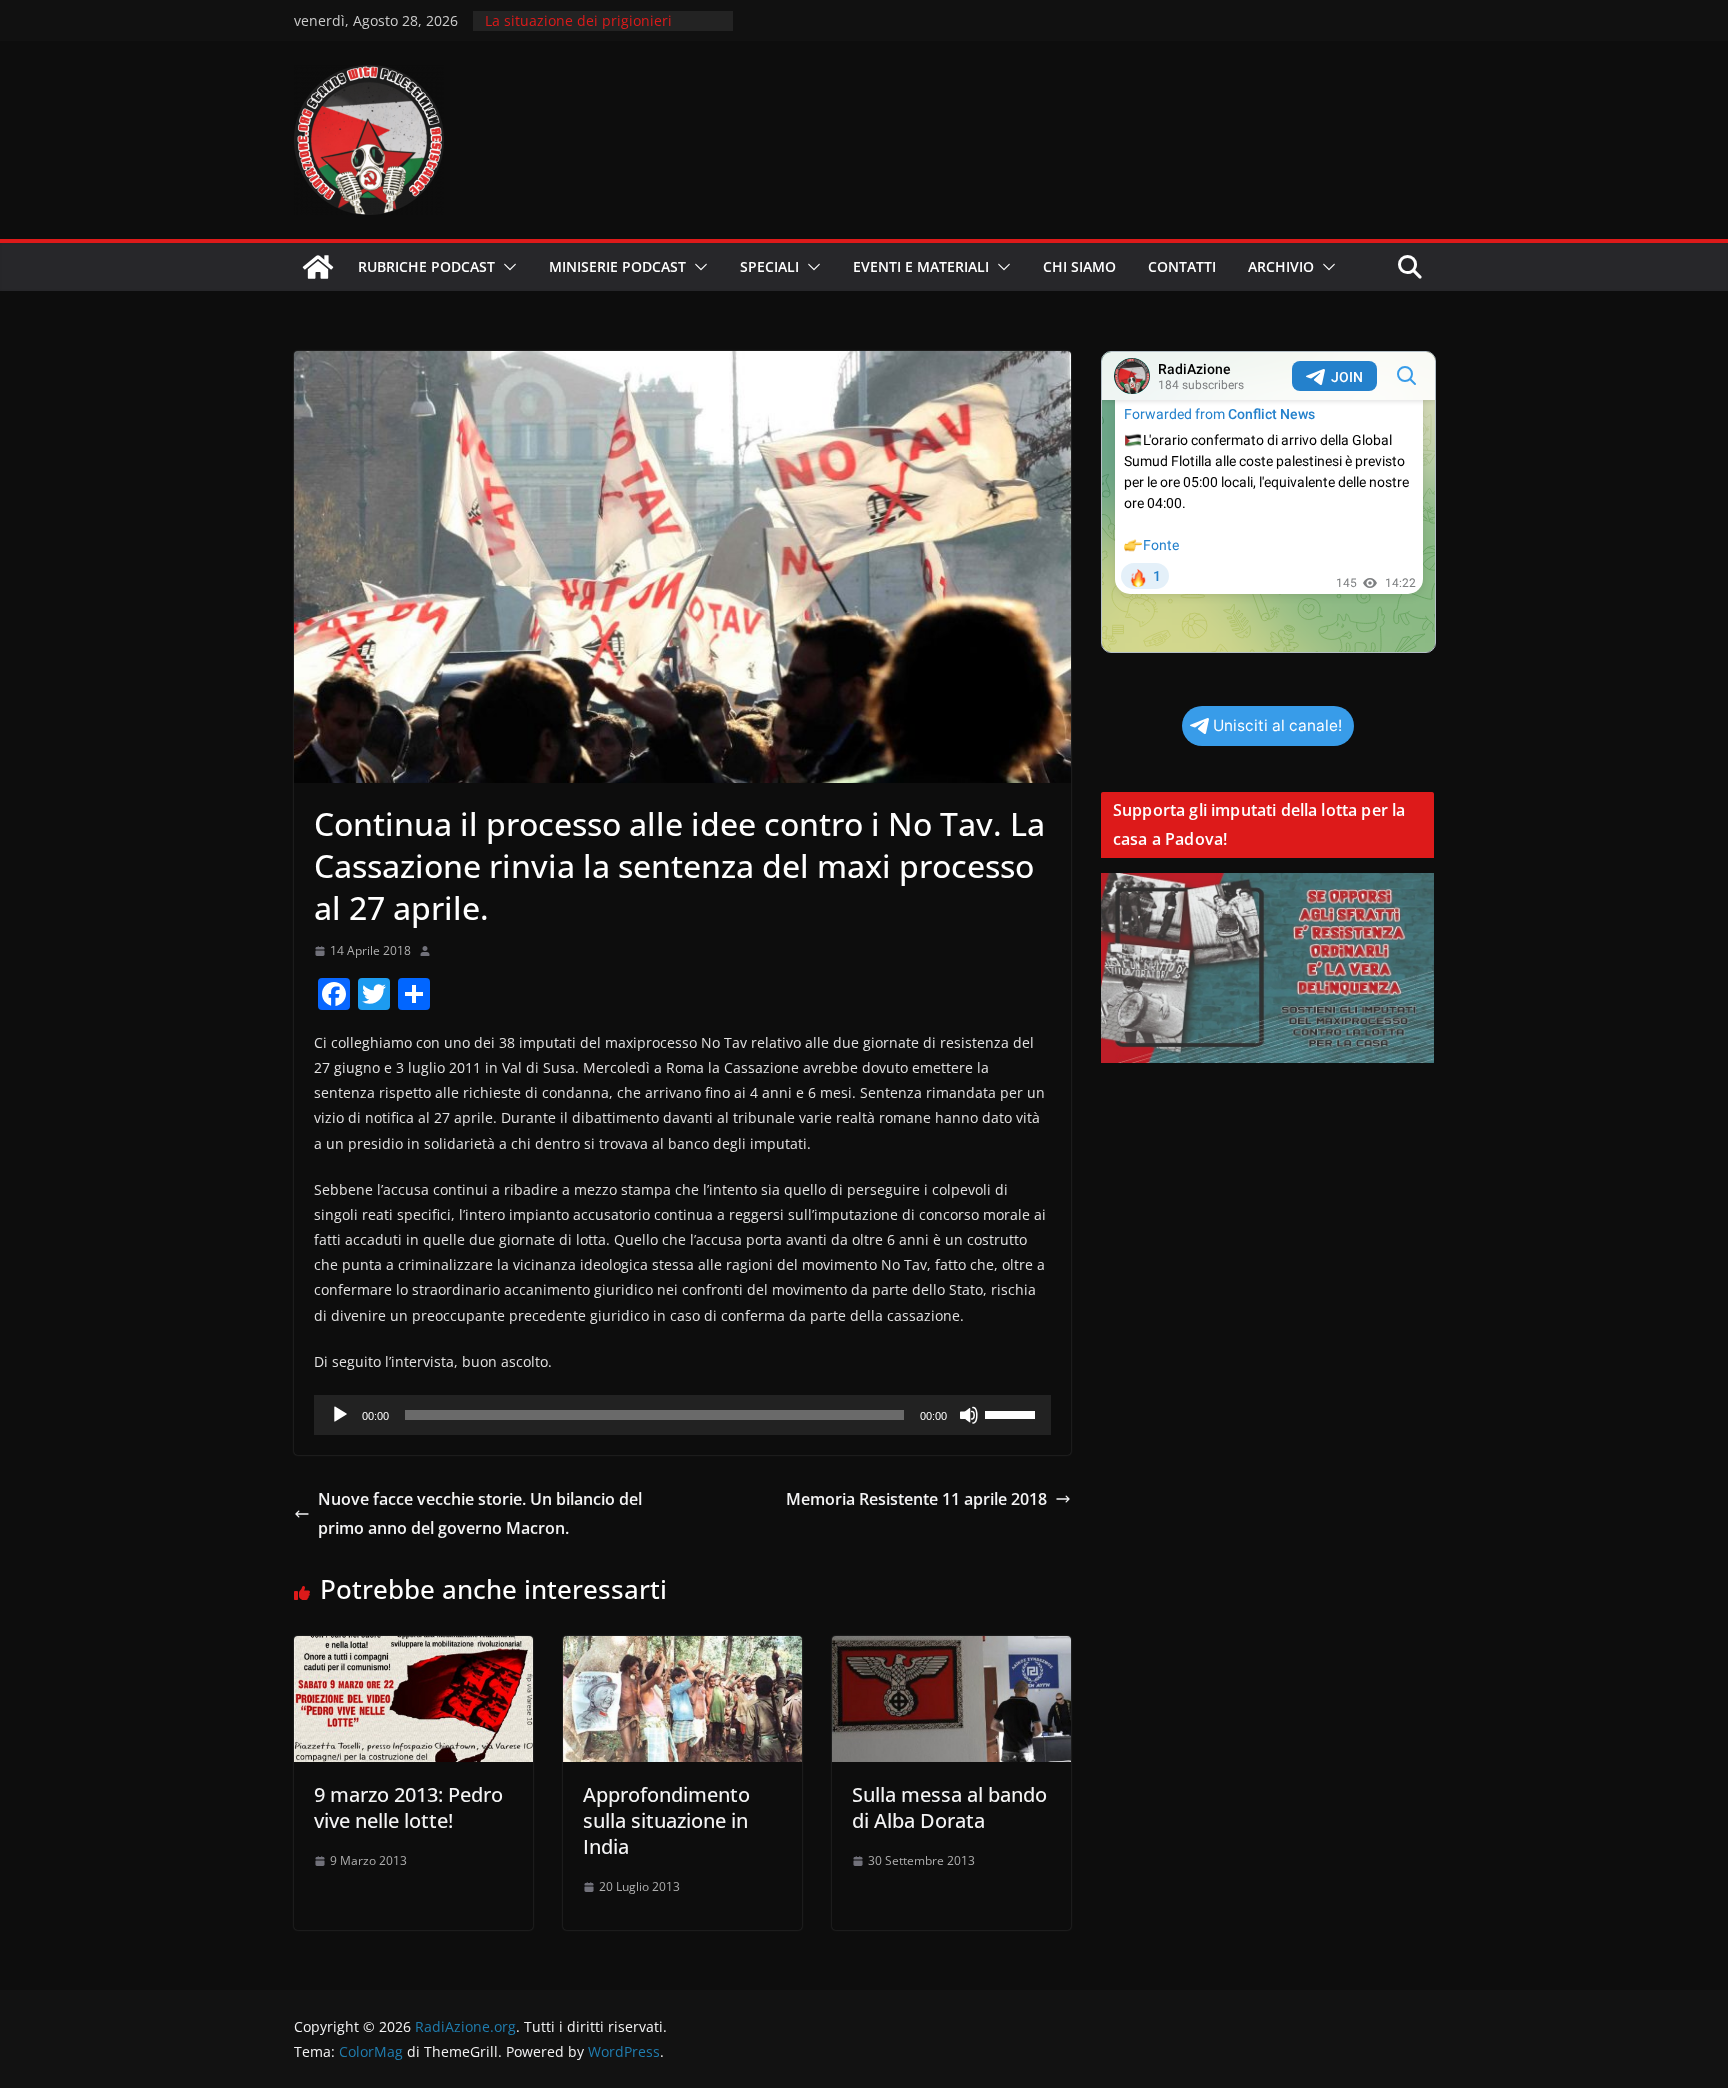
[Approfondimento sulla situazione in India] (682, 1650)
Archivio (1281, 266)
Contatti (1182, 266)
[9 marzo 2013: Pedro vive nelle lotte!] (413, 1650)
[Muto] (969, 1415)
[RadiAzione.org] (318, 267)
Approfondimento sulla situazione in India (666, 1820)
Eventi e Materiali (921, 266)
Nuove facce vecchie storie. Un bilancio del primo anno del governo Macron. (480, 1513)
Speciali (769, 266)
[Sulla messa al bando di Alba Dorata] (951, 1650)
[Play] (340, 1415)
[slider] (1013, 1413)
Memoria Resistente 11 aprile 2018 (916, 1499)
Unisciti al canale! (1277, 725)
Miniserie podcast (617, 266)
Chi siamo (1079, 266)
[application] (682, 1415)
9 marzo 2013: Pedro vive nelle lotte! (408, 1807)
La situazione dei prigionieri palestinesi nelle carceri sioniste (593, 30)
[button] (506, 267)
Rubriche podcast (426, 266)
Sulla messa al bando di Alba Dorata (949, 1807)
